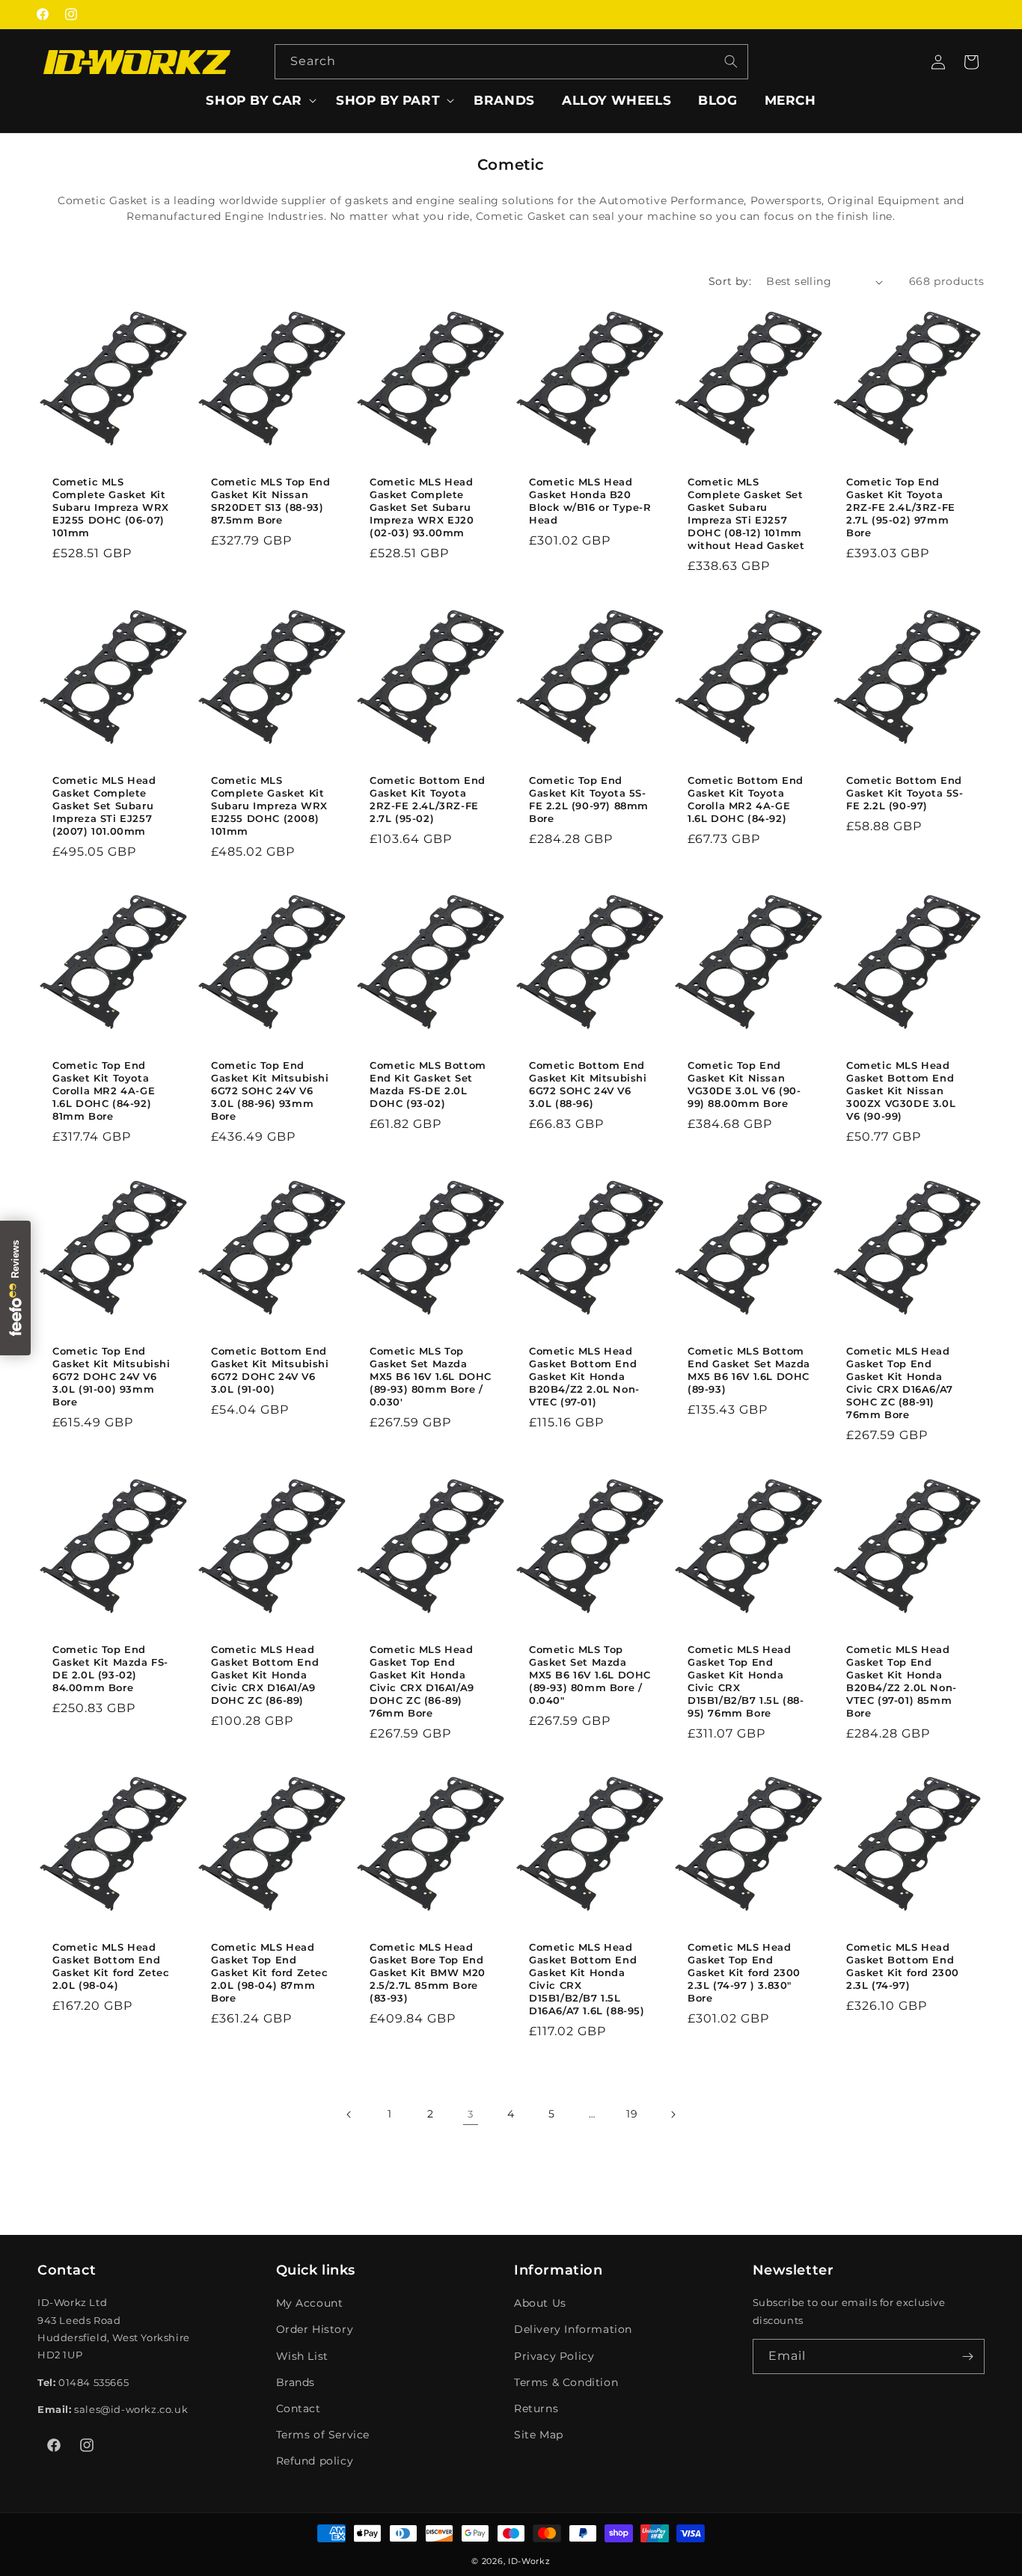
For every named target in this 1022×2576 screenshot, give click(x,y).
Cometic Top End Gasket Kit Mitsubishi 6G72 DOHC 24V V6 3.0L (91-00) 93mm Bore (111, 1376)
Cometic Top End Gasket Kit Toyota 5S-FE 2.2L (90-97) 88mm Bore (589, 799)
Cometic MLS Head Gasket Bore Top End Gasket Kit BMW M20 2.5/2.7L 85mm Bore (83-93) (428, 1972)
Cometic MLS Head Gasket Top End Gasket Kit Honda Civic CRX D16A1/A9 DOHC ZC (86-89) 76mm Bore (422, 1681)
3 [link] (471, 2114)
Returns (536, 2408)
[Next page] (673, 2115)
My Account (310, 2303)
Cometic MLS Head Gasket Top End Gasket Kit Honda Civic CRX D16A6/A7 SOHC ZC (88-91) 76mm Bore (900, 1382)
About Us (540, 2303)
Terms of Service (323, 2435)
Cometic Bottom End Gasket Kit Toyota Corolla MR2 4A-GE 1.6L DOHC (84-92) (746, 799)
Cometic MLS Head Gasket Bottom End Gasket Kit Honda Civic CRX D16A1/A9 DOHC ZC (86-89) (265, 1675)
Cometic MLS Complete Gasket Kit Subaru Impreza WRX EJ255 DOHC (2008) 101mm (269, 806)
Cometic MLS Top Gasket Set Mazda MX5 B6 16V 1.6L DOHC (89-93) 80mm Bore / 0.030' (431, 1376)
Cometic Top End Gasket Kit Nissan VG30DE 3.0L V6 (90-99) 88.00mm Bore (744, 1085)
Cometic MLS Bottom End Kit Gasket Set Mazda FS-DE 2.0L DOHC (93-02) (428, 1085)
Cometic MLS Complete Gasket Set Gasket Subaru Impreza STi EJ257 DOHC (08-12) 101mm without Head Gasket (746, 513)
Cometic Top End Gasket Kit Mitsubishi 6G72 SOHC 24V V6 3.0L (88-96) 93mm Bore (270, 1091)
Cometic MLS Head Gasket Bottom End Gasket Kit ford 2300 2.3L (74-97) (903, 1966)
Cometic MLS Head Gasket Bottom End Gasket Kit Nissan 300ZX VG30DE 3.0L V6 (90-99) (901, 1091)
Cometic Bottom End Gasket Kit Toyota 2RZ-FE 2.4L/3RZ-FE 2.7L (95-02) (428, 799)
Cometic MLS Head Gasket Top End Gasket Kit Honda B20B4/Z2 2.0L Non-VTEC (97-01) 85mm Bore (902, 1681)
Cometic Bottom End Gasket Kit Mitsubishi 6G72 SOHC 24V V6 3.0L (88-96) (588, 1085)
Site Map (539, 2435)
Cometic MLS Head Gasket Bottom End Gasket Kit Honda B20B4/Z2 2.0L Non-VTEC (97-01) (584, 1376)
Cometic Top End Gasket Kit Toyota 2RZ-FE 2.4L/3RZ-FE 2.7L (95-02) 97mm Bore (901, 507)
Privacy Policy (554, 2356)
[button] (257, 100)
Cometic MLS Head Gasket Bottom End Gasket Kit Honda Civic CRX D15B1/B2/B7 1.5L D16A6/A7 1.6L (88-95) (587, 1978)
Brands (296, 2382)
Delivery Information (573, 2329)
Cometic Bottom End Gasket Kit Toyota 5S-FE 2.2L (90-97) (905, 793)
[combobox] (511, 62)
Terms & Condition (566, 2382)
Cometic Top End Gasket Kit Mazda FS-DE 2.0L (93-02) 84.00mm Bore (110, 1668)
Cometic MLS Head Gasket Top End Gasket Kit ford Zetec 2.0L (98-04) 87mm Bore (270, 1972)
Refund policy (315, 2461)
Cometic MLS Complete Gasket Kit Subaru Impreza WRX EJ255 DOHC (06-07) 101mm (111, 507)
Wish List (302, 2356)
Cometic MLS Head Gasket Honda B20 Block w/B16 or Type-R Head (590, 501)
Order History (315, 2329)
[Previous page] (349, 2115)
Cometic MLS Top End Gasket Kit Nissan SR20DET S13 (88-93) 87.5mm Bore (270, 501)
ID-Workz (529, 2561)
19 (632, 2114)
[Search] (731, 61)
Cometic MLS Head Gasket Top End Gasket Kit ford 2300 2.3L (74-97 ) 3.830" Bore (744, 1972)
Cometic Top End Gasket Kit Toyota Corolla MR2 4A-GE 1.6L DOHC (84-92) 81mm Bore (104, 1091)
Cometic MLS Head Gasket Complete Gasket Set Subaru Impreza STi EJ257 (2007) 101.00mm (104, 806)
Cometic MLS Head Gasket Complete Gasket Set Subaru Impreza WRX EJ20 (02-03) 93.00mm (422, 507)
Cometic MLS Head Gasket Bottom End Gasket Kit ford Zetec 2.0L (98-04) (111, 1966)
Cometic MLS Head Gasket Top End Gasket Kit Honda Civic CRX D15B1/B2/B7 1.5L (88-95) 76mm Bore (746, 1681)
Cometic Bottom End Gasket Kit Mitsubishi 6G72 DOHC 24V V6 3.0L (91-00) (270, 1370)
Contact (299, 2408)
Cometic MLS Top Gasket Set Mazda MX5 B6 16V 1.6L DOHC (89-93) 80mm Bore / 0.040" (590, 1675)
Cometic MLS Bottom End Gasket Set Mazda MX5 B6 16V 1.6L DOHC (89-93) (749, 1370)
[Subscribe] (967, 2356)
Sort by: (730, 281)
